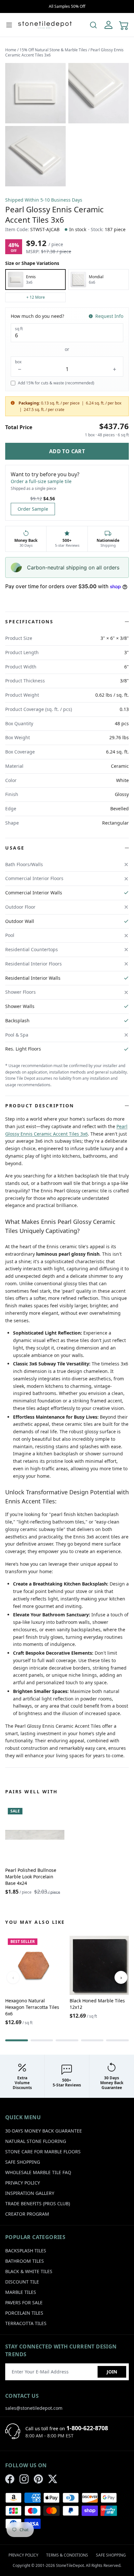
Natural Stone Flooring (36, 2141)
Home (11, 50)
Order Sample (33, 509)
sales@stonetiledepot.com (34, 2408)
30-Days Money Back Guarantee (44, 2131)
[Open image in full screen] (35, 93)
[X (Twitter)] (53, 2479)
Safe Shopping (23, 2162)
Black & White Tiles (29, 2271)
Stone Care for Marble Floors (43, 2152)
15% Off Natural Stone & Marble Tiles (53, 50)
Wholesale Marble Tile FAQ (38, 2172)
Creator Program (27, 2214)
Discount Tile (22, 2282)
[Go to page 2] (42, 2040)
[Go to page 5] (117, 2040)
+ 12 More (36, 297)
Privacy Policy (23, 2183)
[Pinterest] (38, 2479)
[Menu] (9, 25)
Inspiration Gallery (30, 2193)
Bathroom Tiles (25, 2261)
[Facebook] (10, 2479)
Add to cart (67, 451)
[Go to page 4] (92, 2040)
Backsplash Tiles (26, 2251)
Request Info (109, 316)
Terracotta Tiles (26, 2323)
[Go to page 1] (17, 2040)
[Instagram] (24, 2479)
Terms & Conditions (67, 2555)
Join (112, 2372)
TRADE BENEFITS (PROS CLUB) (38, 2203)
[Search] (93, 25)
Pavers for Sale (24, 2302)
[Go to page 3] (67, 2040)
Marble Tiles (21, 2292)
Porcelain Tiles (24, 2313)
